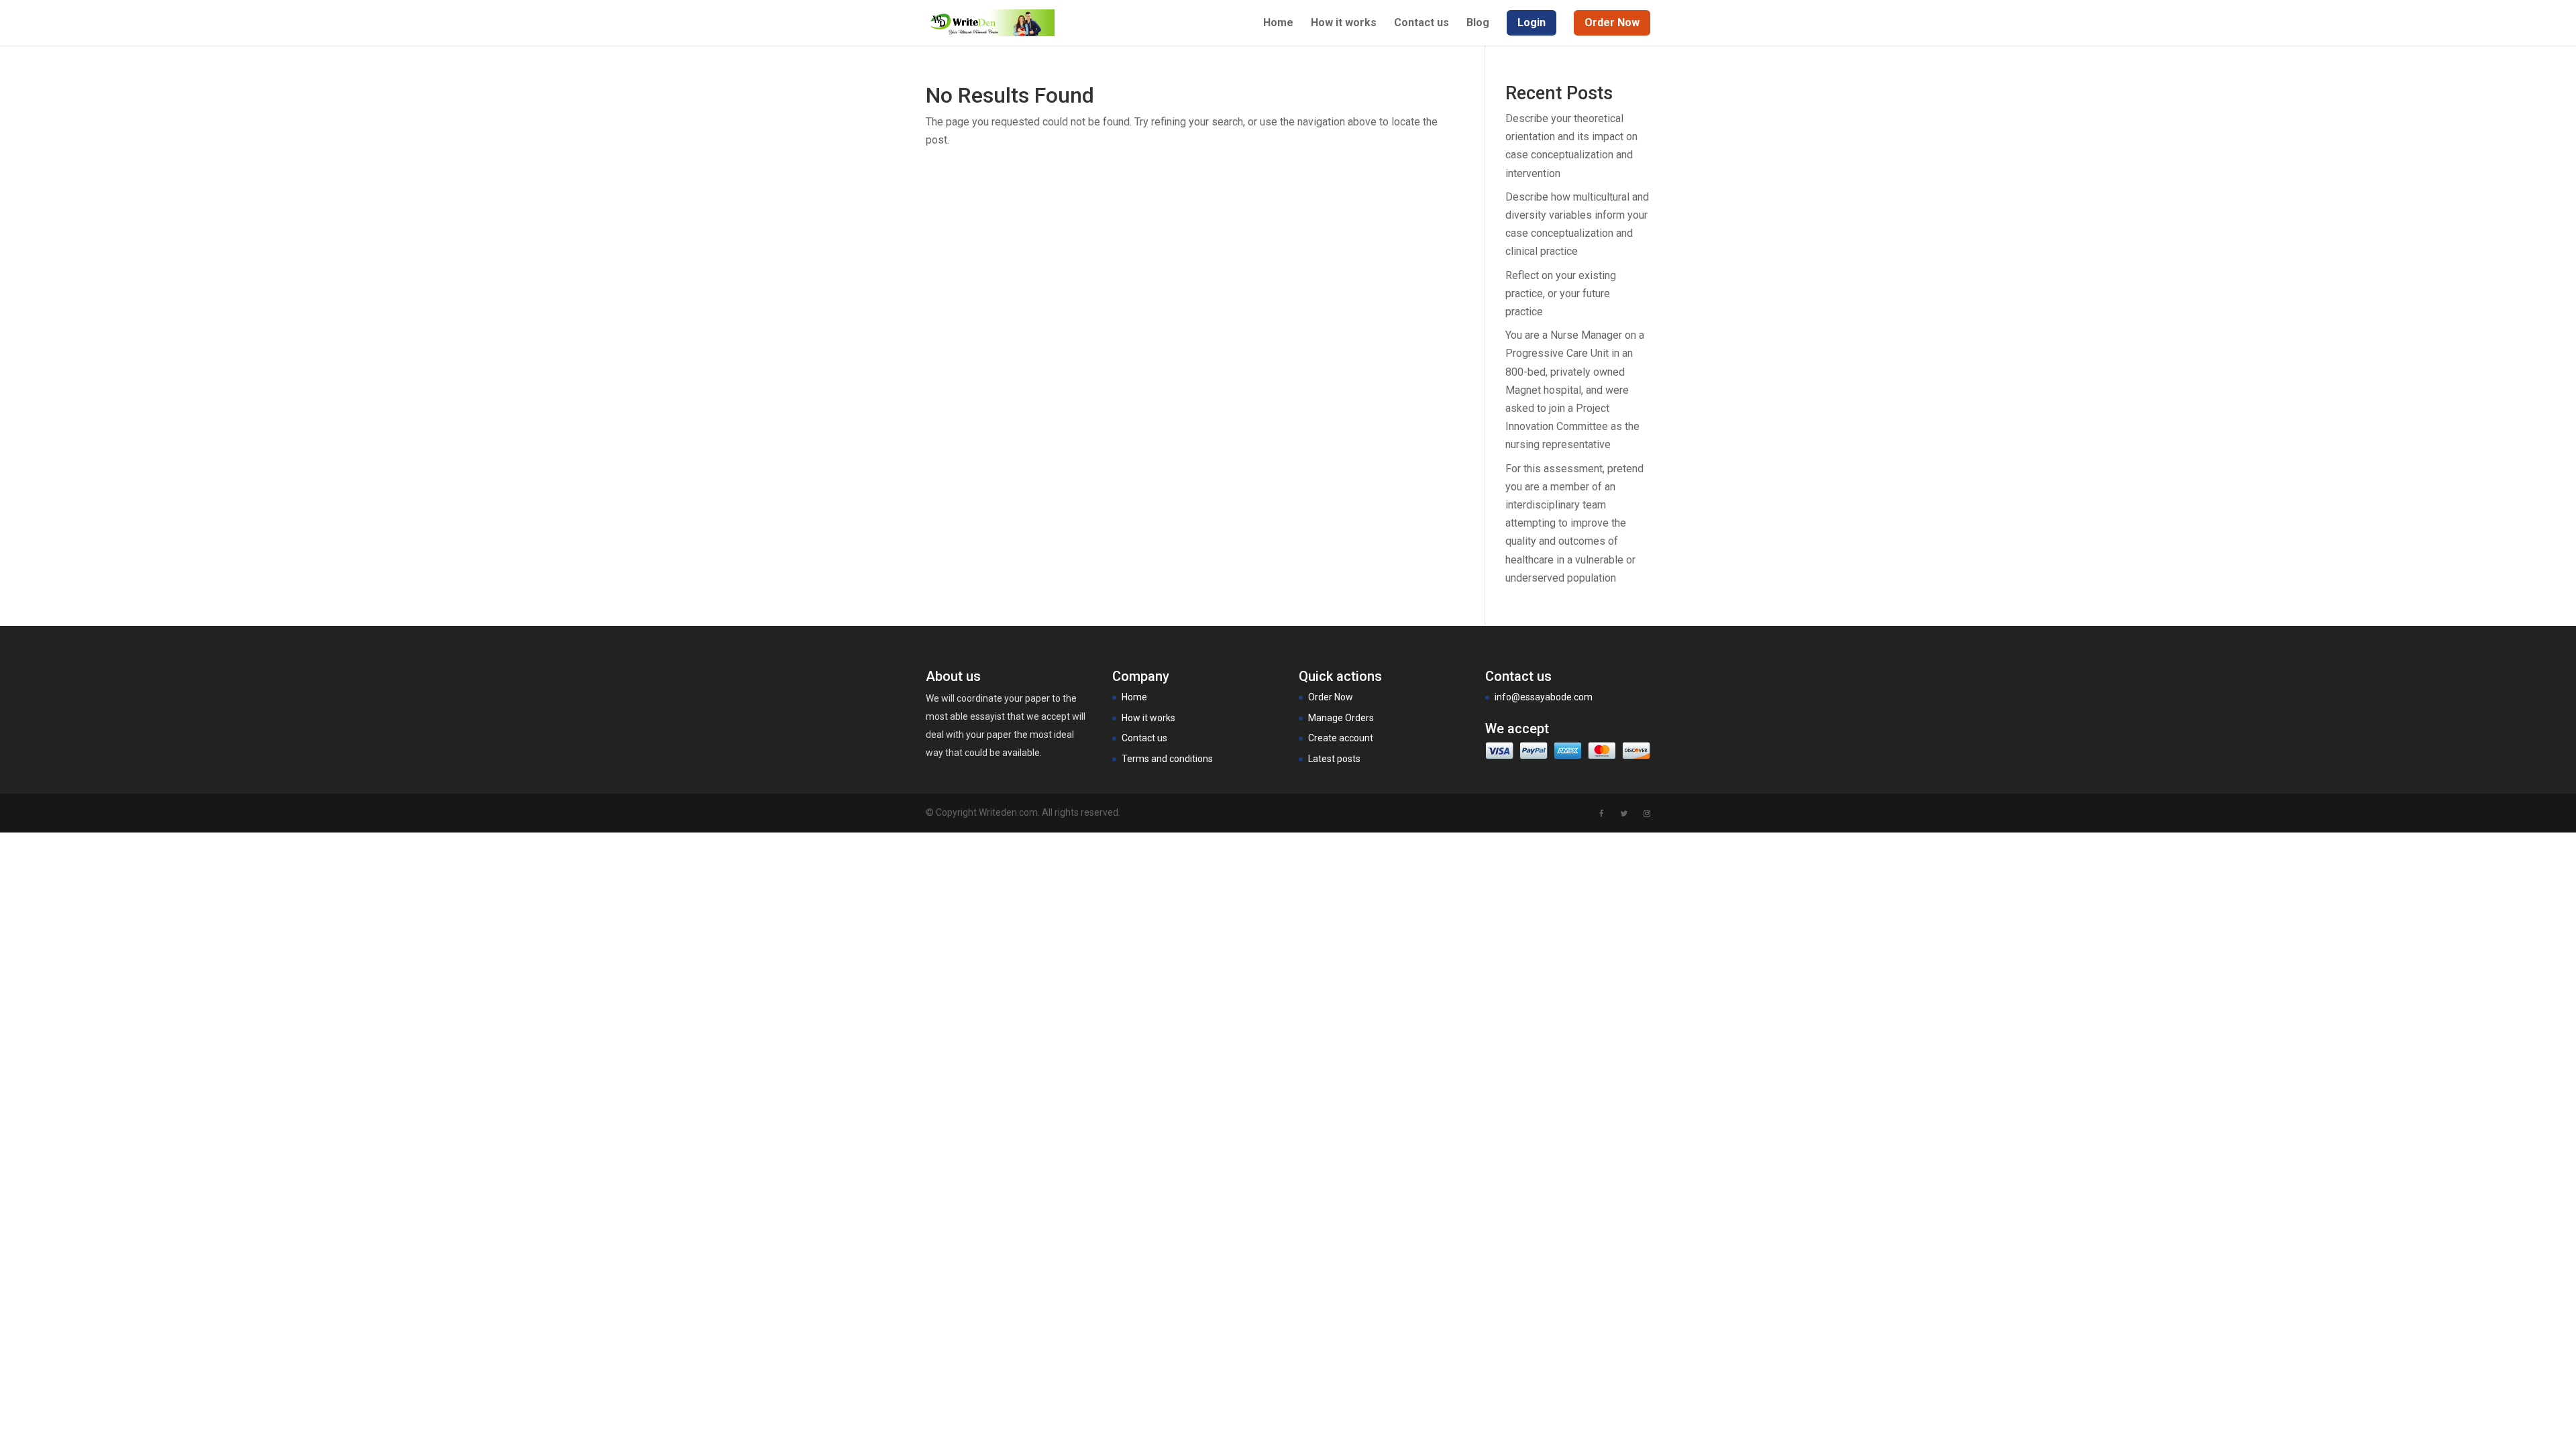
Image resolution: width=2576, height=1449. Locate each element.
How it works (1344, 23)
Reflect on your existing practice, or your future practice (1561, 293)
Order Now (1331, 697)
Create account (1341, 738)
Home (1278, 23)
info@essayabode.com (1544, 697)
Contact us (1421, 23)
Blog (1478, 23)
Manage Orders (1341, 718)
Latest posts (1334, 759)
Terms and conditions (1167, 759)
